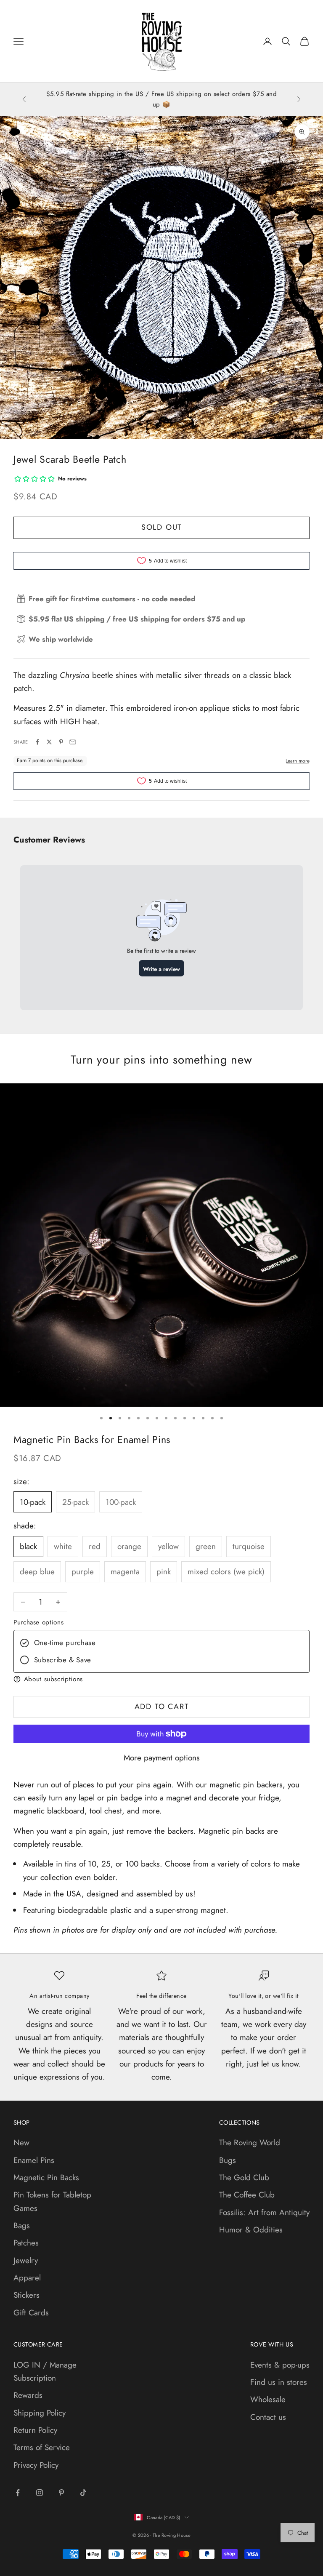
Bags (22, 2225)
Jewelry (26, 2260)
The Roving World (250, 2143)
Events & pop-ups (280, 2365)
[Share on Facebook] (37, 742)
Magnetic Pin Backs (46, 2177)
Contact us (268, 2417)
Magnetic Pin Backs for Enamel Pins (92, 1440)
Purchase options (38, 1622)
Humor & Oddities (251, 2230)
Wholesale (268, 2399)
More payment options (162, 1758)
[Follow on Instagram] (40, 2493)
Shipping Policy (40, 2413)
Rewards (28, 2395)
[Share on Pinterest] (61, 742)
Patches (26, 2243)
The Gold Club (244, 2177)
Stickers (26, 2295)
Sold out (161, 527)
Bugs (228, 2160)
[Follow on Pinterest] (61, 2493)
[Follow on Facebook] (18, 2493)
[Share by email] (73, 742)
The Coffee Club (247, 2195)
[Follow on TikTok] (83, 2493)
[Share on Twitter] (49, 742)
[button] (161, 1679)
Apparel (27, 2278)
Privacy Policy (36, 2465)
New (21, 2143)
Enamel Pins (34, 2160)
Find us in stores (279, 2382)
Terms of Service (42, 2447)
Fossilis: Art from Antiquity (264, 2212)
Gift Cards (31, 2313)
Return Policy (35, 2430)
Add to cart (162, 1707)
